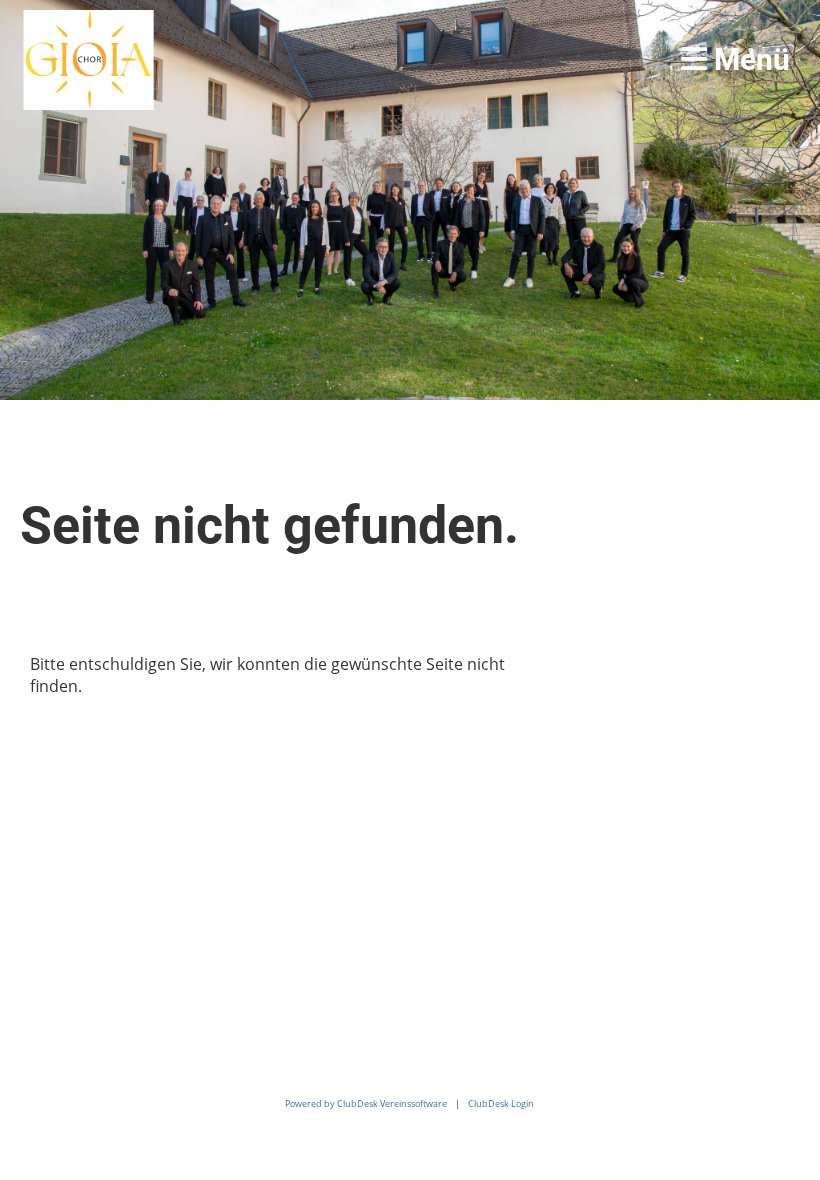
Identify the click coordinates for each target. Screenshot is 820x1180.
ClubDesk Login (501, 1103)
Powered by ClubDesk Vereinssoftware (366, 1103)
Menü (748, 59)
